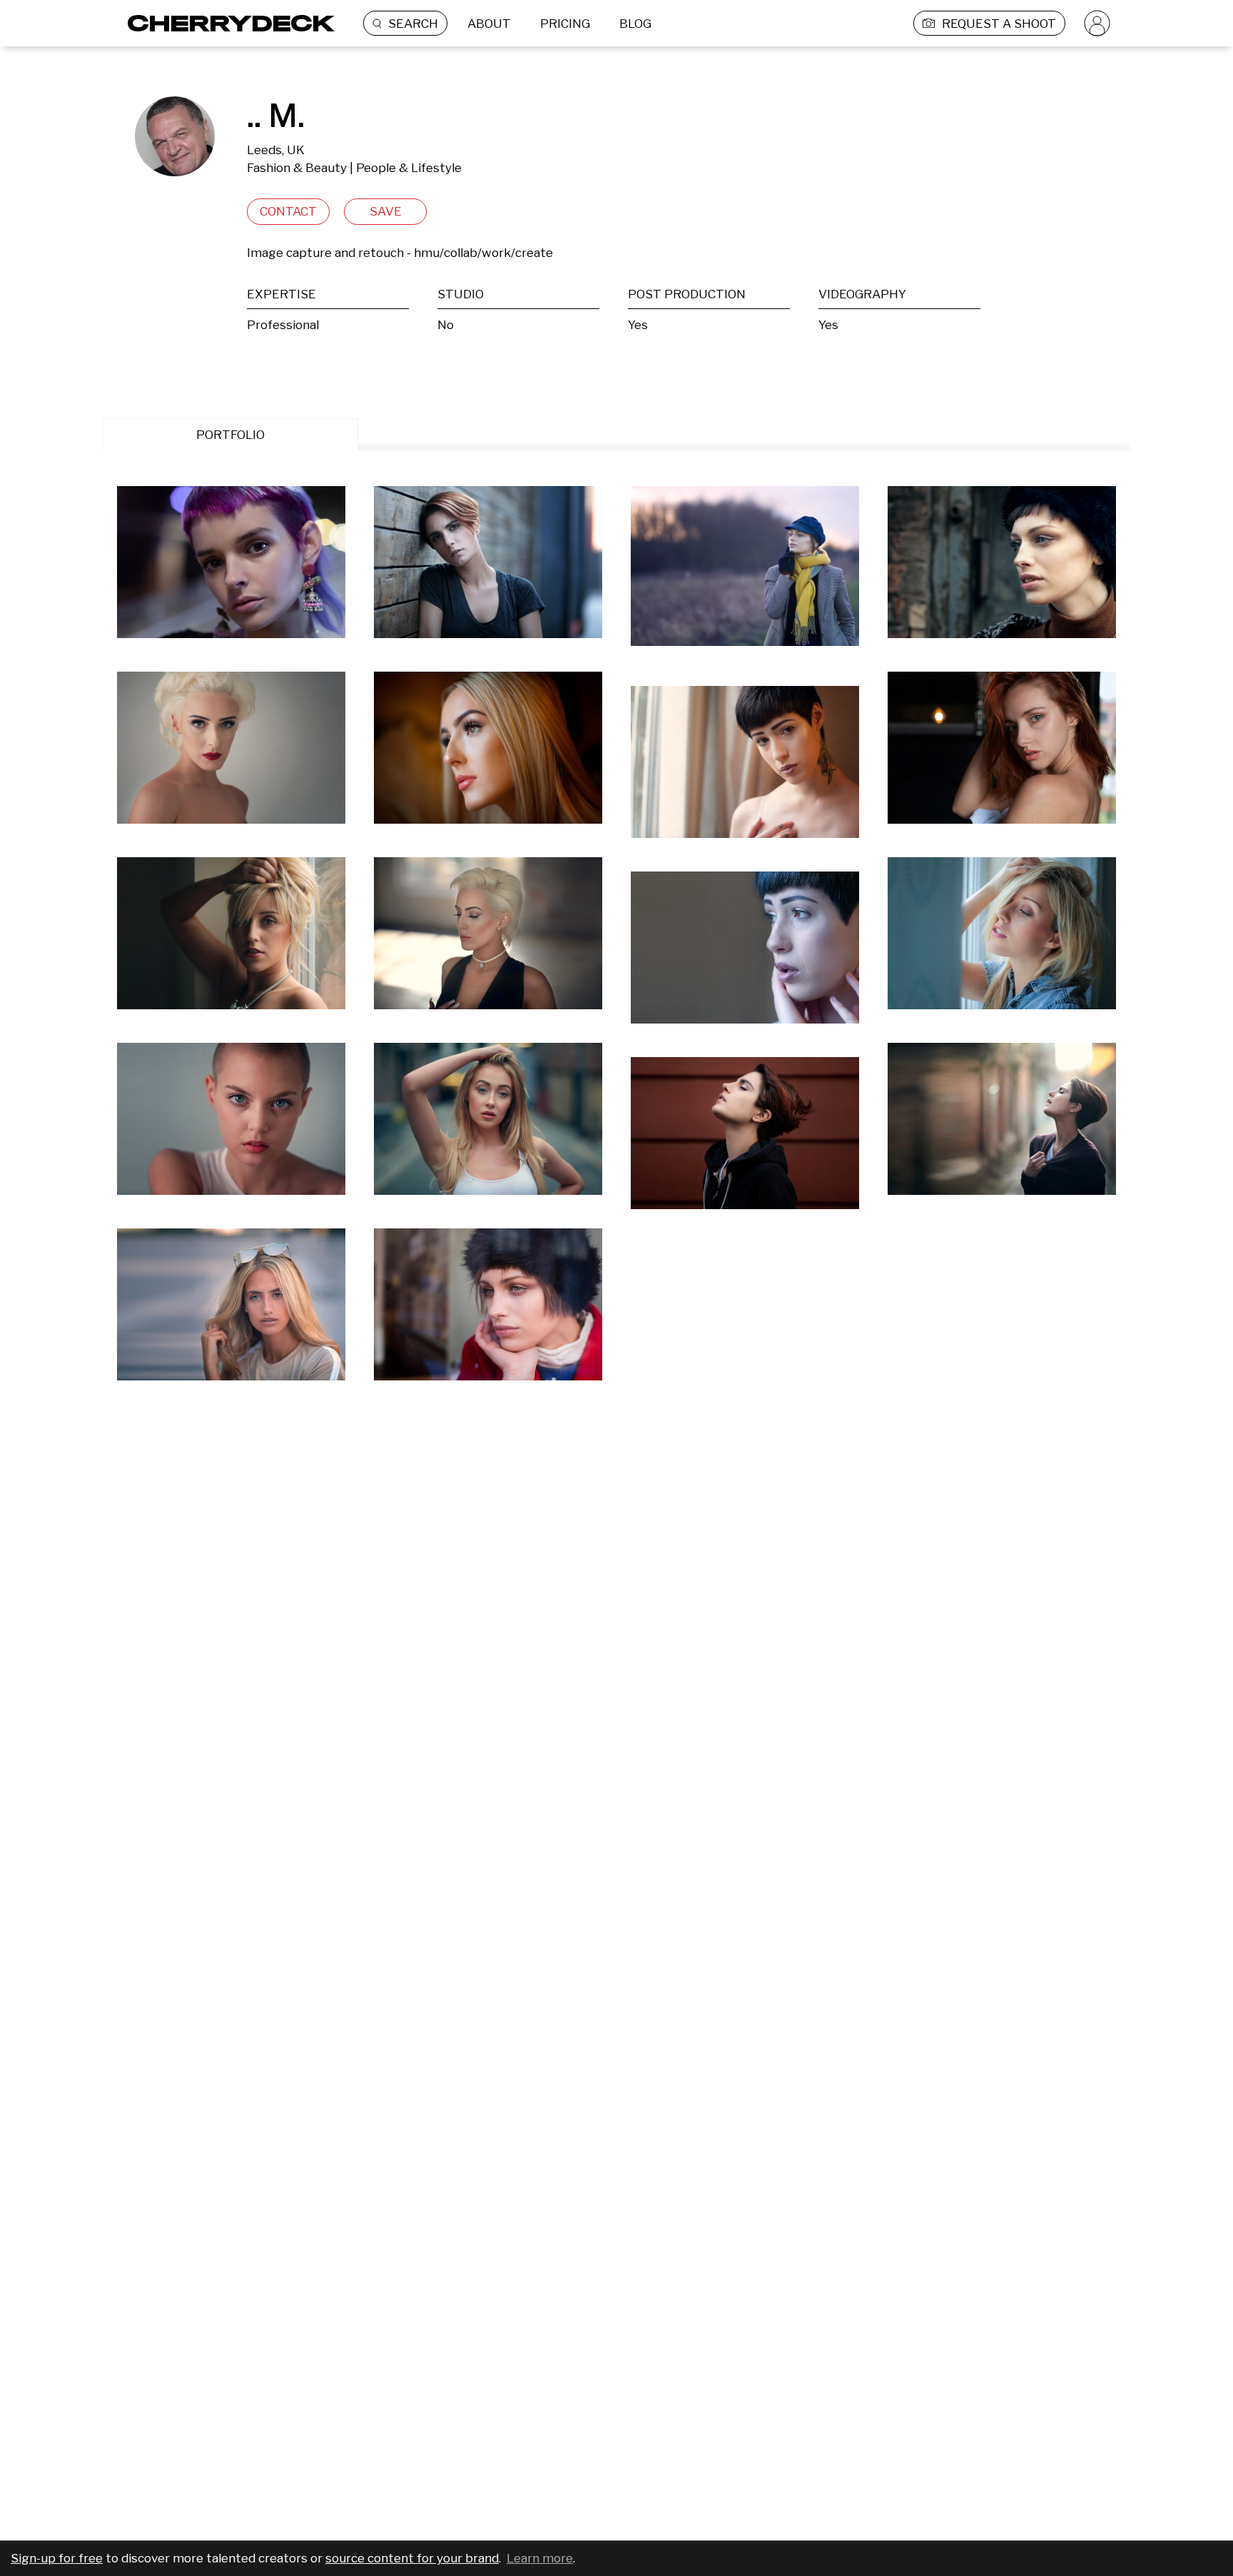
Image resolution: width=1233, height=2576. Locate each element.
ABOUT (489, 24)
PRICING (565, 24)
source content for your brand (412, 2558)
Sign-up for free (57, 2558)
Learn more (540, 2558)
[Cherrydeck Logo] (226, 23)
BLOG (635, 24)
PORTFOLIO (230, 435)
